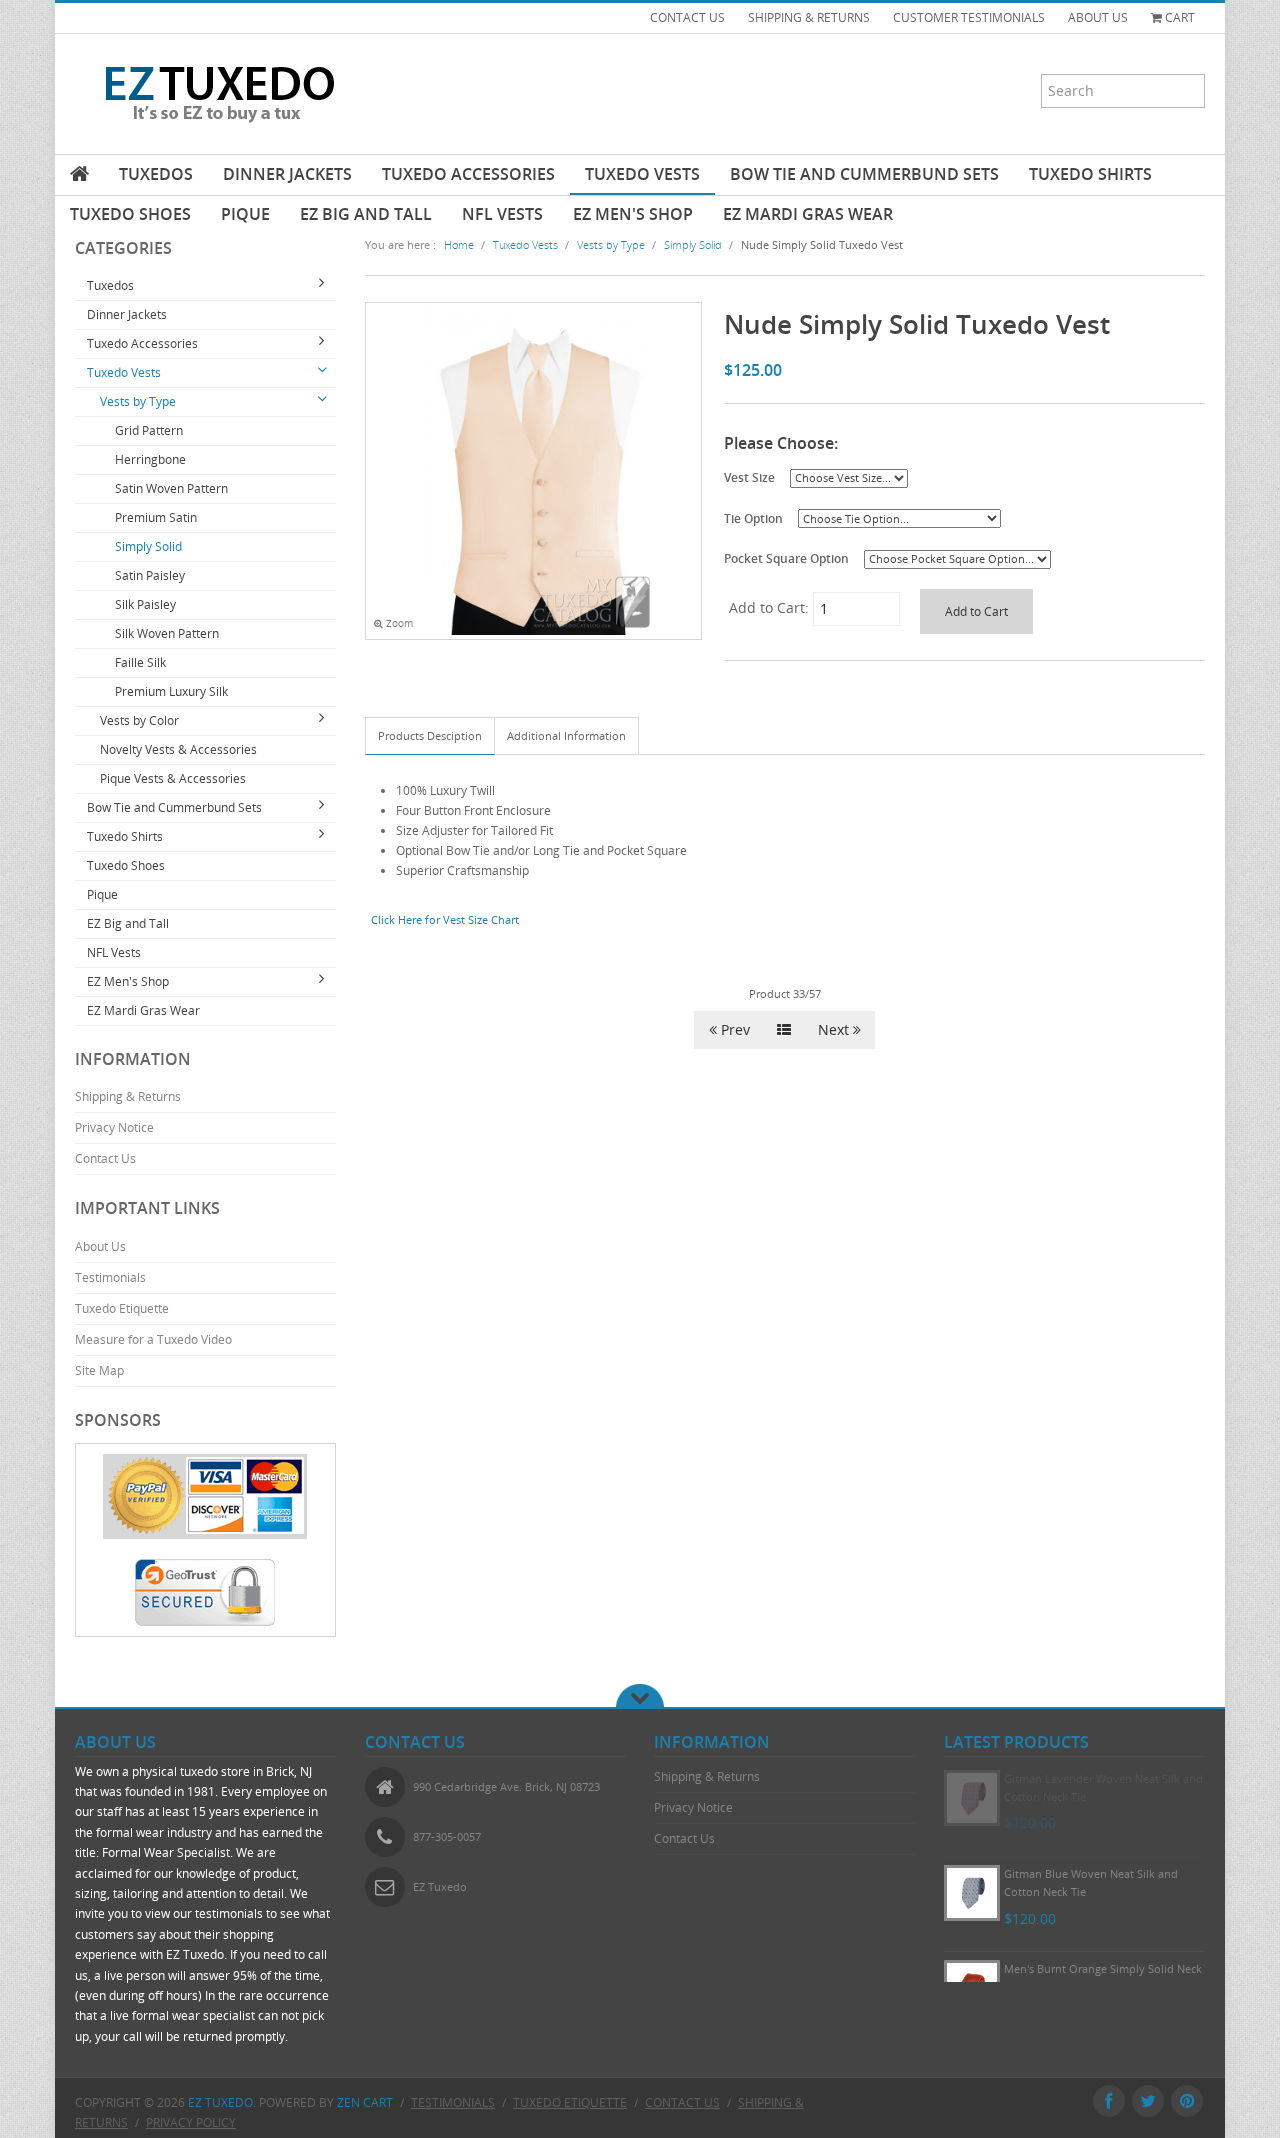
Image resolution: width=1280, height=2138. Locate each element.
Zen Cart (365, 2102)
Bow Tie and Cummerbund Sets (864, 174)
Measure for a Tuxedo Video (153, 1339)
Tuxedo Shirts (1090, 174)
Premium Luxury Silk (171, 691)
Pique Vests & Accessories (173, 778)
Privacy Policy (191, 2122)
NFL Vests (502, 214)
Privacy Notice (114, 1127)
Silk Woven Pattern (167, 633)
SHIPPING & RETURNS (809, 17)
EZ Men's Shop (633, 214)
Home (459, 244)
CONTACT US (687, 17)
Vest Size (749, 477)
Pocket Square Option (786, 558)
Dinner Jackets (287, 174)
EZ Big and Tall (366, 214)
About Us (100, 1246)
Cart (1178, 17)
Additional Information (566, 735)
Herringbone (150, 459)
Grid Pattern (149, 430)
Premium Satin (156, 517)
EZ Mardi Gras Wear (808, 214)
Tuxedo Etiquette (122, 1308)
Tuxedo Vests (642, 174)
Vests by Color (139, 720)
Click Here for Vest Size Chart (445, 919)
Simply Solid (148, 546)
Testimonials (110, 1277)
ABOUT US (1098, 17)
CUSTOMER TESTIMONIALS (969, 17)
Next (835, 1029)
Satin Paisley (150, 575)
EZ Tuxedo (220, 2102)
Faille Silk (140, 662)
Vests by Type (138, 401)
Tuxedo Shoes (130, 214)
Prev (733, 1029)
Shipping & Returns (128, 1096)
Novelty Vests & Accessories (178, 749)
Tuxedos (156, 174)
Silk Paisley (145, 604)
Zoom (398, 623)
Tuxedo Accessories (468, 174)
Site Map (99, 1370)
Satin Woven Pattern (171, 488)
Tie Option (753, 518)
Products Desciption (430, 735)
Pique (245, 214)
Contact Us (105, 1158)
